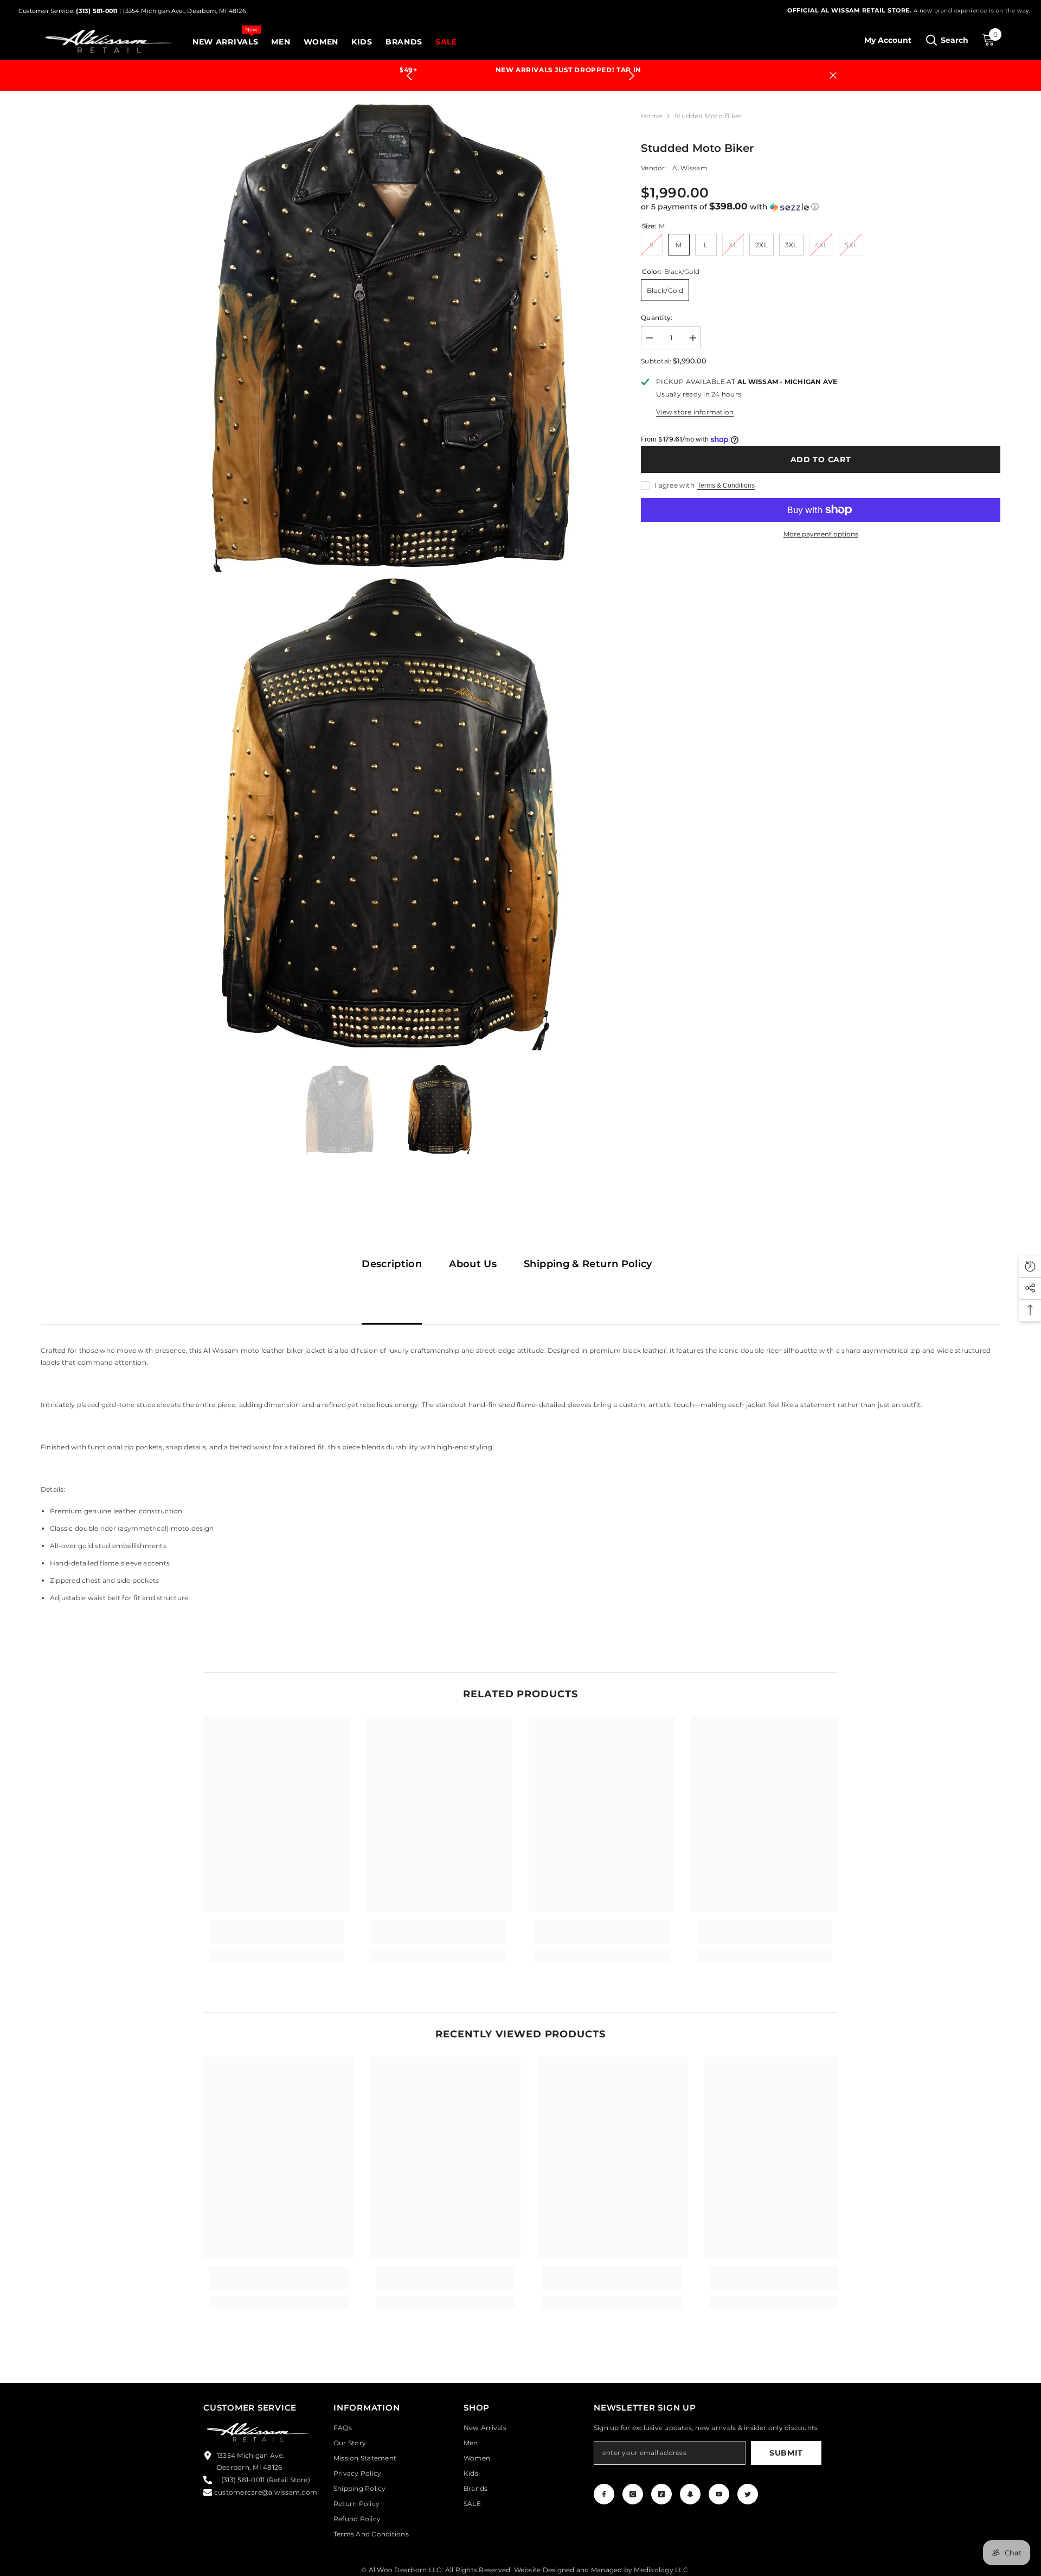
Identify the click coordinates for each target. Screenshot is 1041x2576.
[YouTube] (719, 2482)
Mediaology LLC (661, 2558)
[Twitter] (748, 2482)
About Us (473, 1252)
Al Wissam (690, 156)
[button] (821, 195)
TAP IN (581, 70)
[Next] (631, 70)
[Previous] (410, 70)
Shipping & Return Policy (588, 1252)
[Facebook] (604, 2482)
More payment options (821, 523)
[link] (277, 1927)
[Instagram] (633, 2482)
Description (392, 1252)
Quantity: (657, 306)
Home (651, 104)
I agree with (674, 474)
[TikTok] (661, 2482)
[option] (521, 70)
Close (833, 70)
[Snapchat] (690, 2482)
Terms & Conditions (726, 474)
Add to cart (821, 448)
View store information (695, 401)
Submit (786, 2441)
